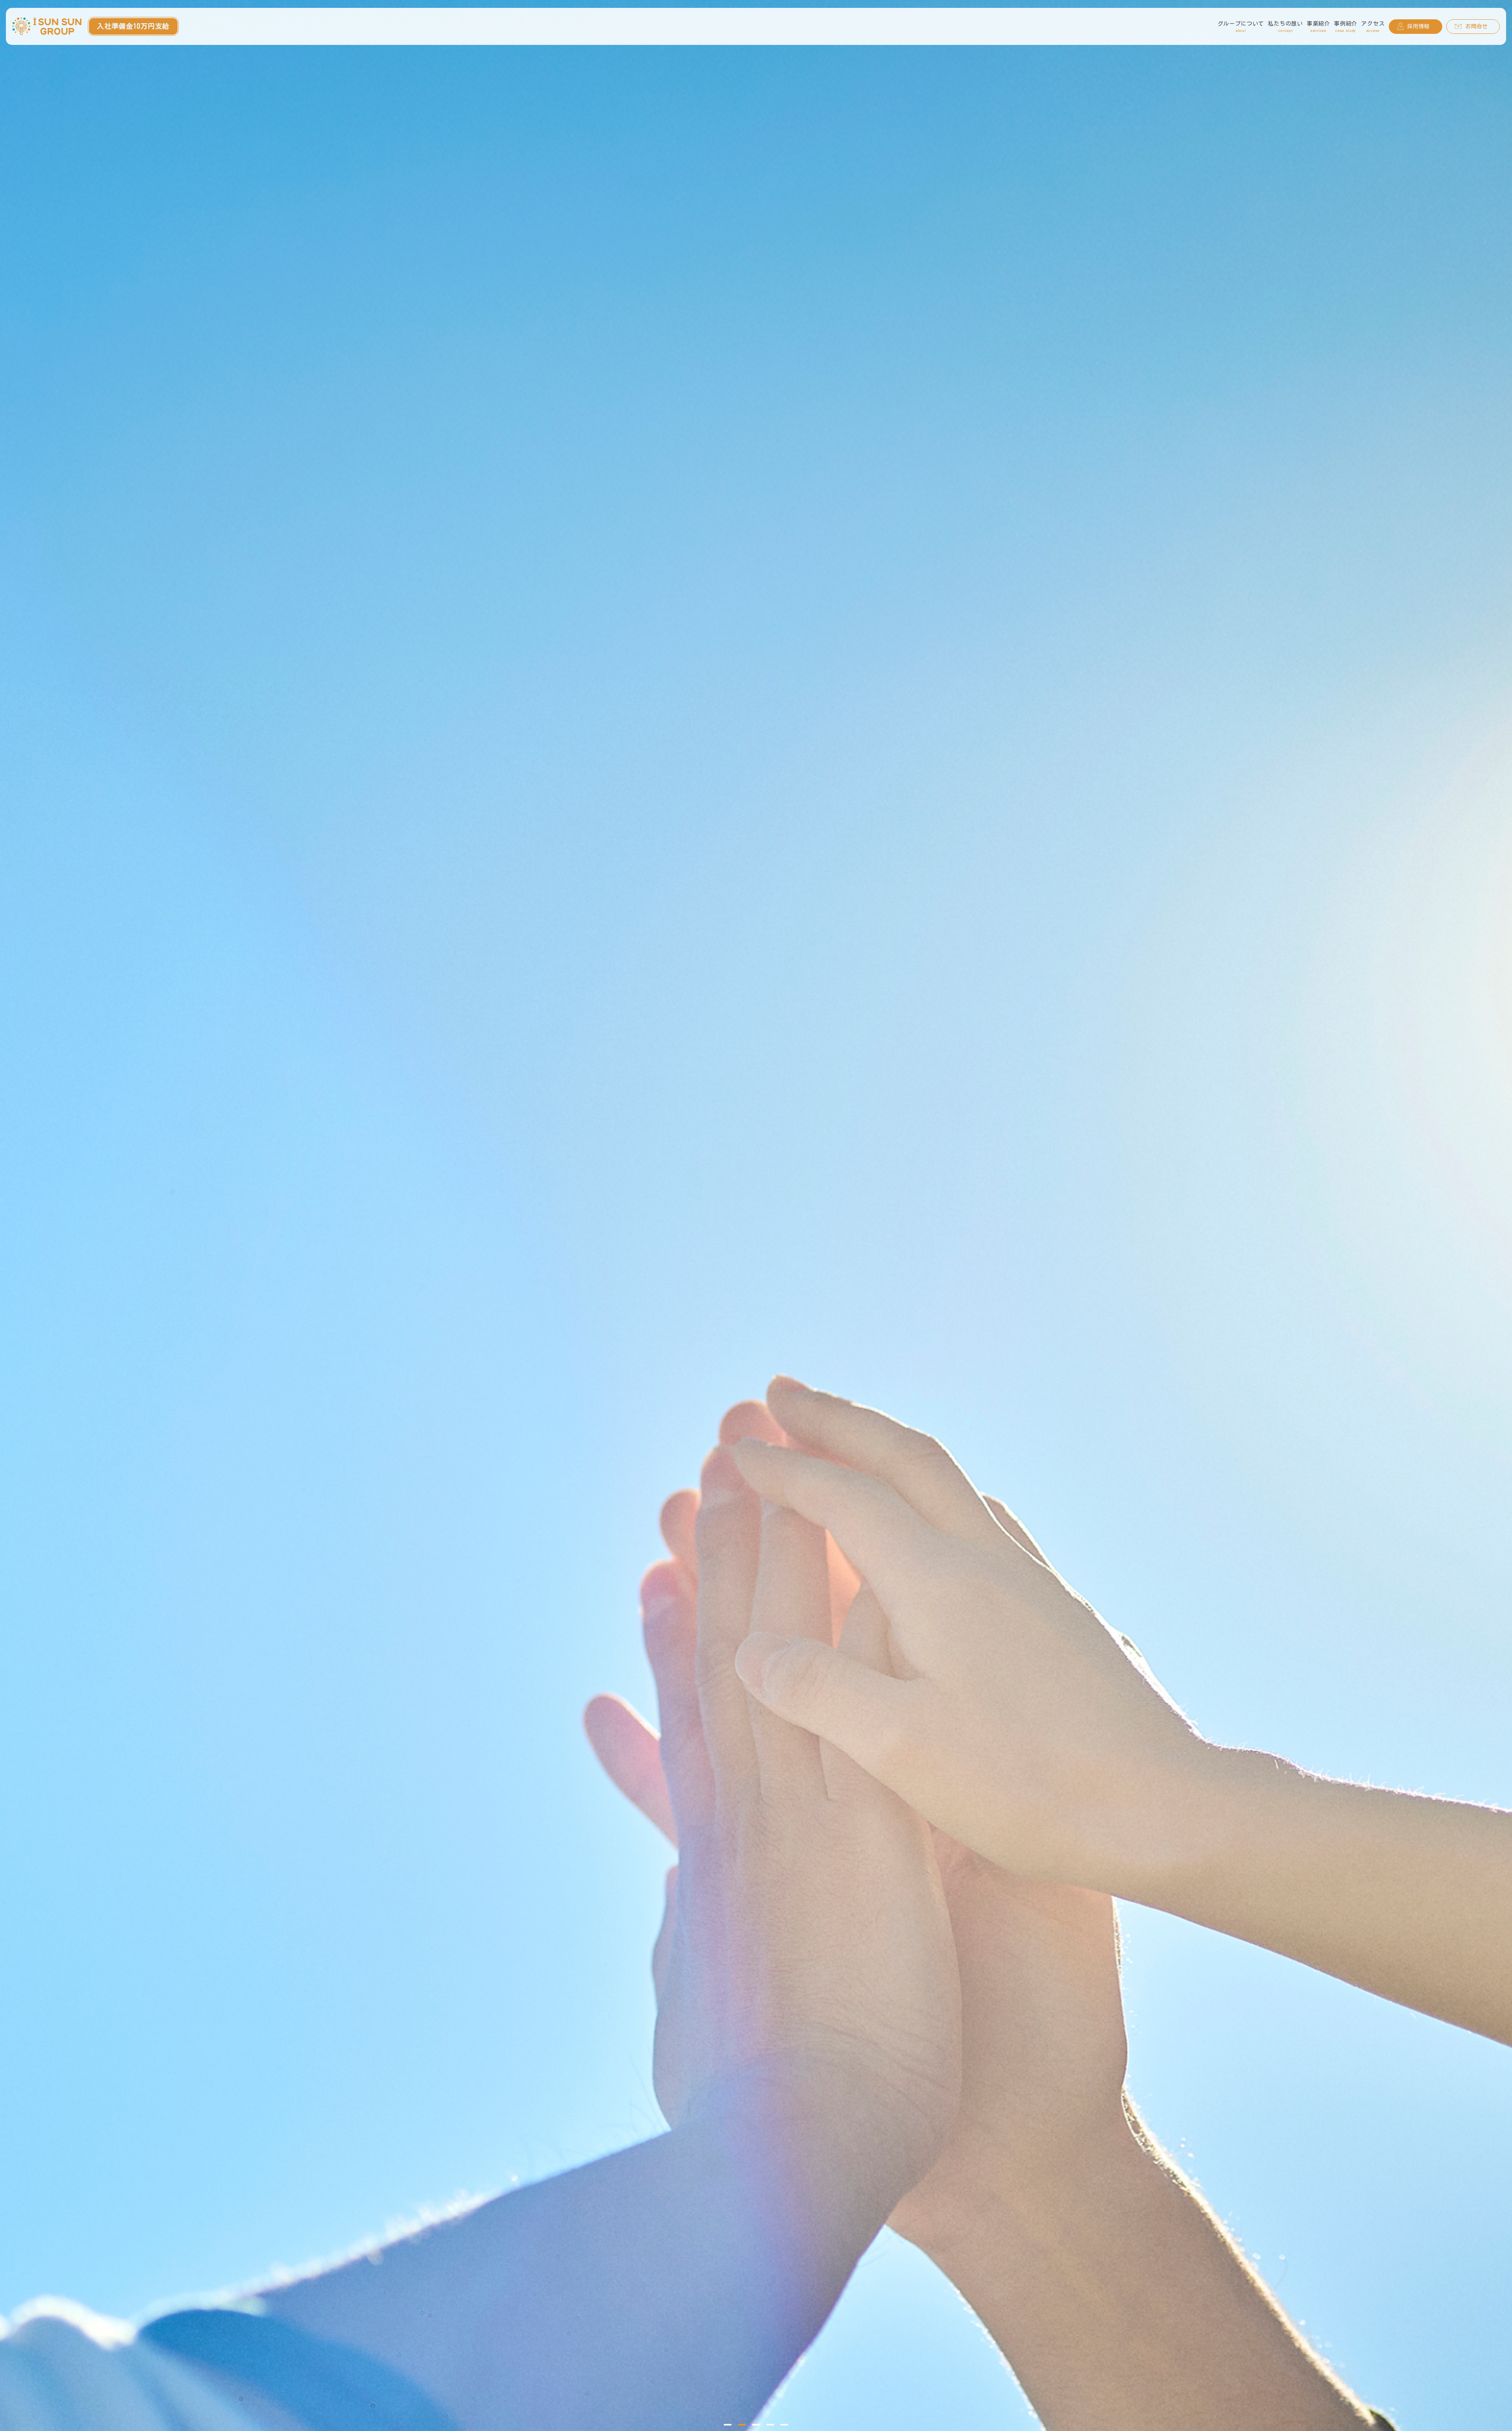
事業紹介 (1318, 27)
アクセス (1373, 27)
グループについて (1241, 27)
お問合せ (1477, 26)
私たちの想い (1285, 27)
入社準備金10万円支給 (133, 26)
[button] (728, 2425)
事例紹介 (1346, 27)
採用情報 (1418, 26)
